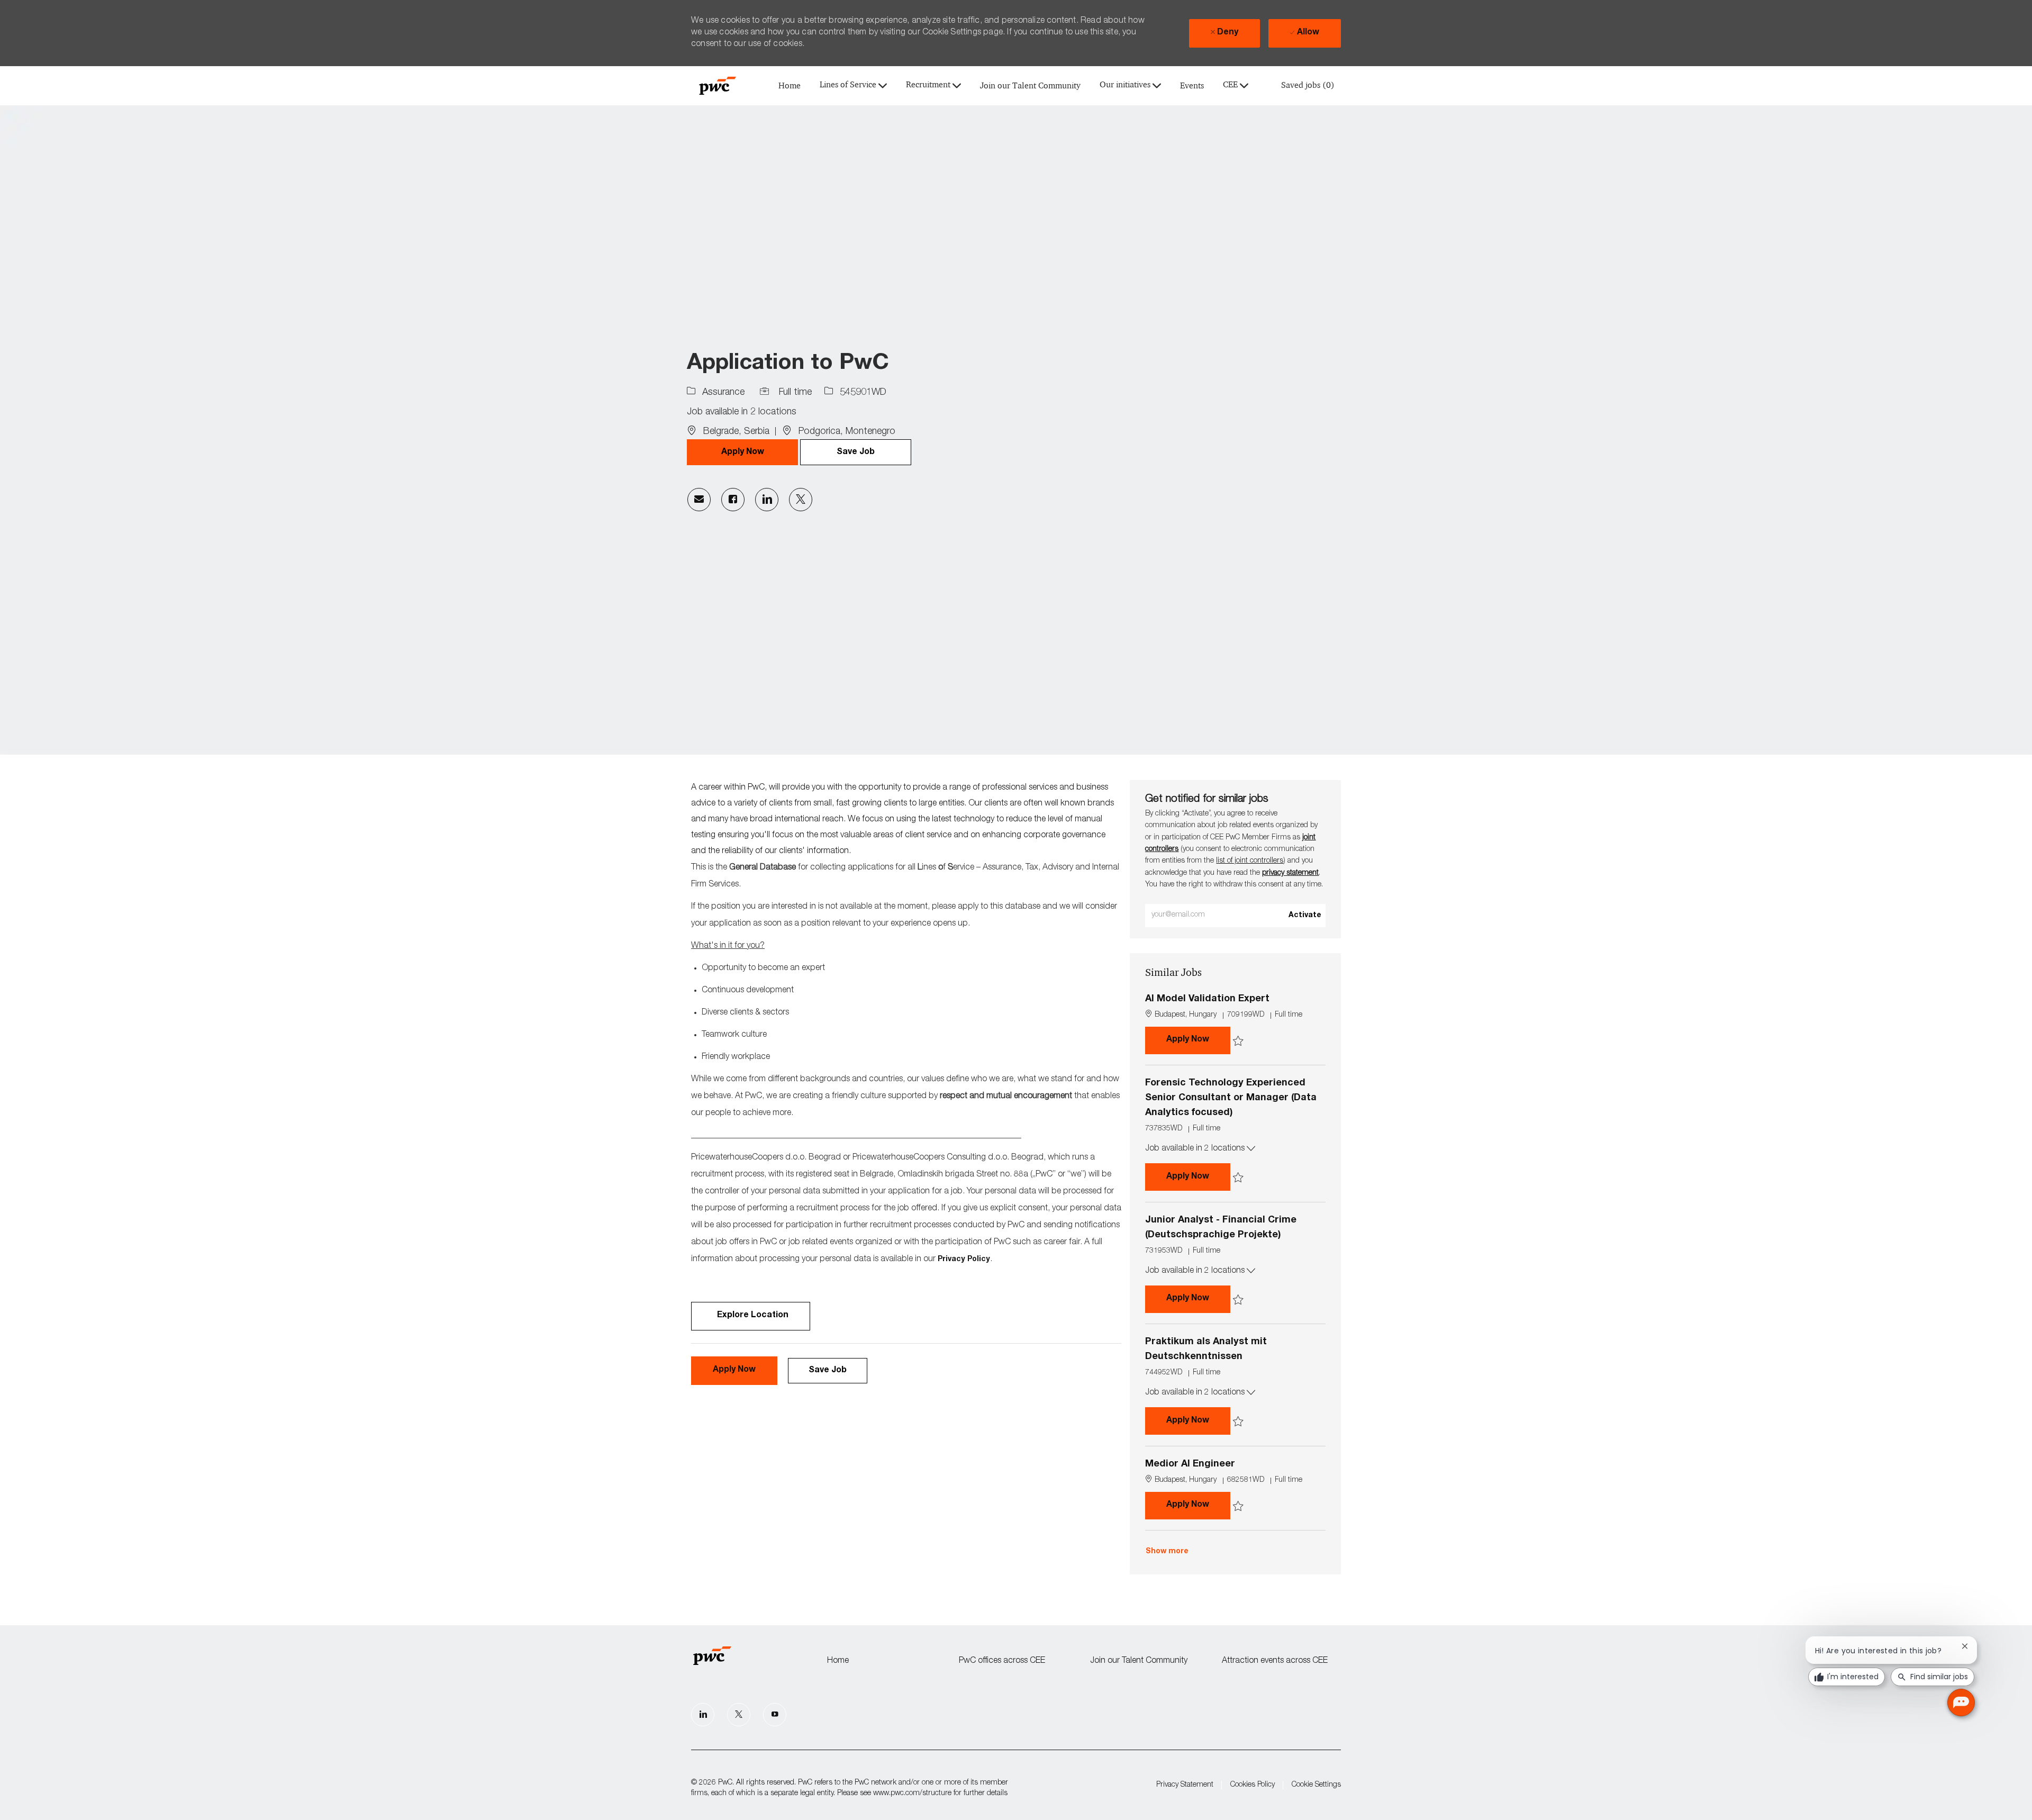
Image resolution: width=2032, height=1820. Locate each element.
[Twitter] (739, 1715)
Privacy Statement (1185, 1785)
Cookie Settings (1316, 1785)
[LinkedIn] (703, 1715)
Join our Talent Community (1030, 86)
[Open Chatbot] (1961, 1703)
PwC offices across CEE (1002, 1661)
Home (790, 86)
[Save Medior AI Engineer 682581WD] (1238, 1506)
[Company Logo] (718, 86)
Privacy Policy (964, 1260)
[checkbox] (856, 452)
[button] (742, 452)
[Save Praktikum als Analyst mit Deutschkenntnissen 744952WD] (1238, 1422)
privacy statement (1290, 873)
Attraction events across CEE (1275, 1661)
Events (1192, 86)
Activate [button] (1305, 916)
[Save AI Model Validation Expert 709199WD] (1238, 1041)
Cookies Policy (1253, 1785)
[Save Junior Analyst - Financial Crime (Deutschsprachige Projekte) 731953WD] (1238, 1300)
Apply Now (1198, 1040)
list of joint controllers (1250, 861)
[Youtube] (775, 1715)
